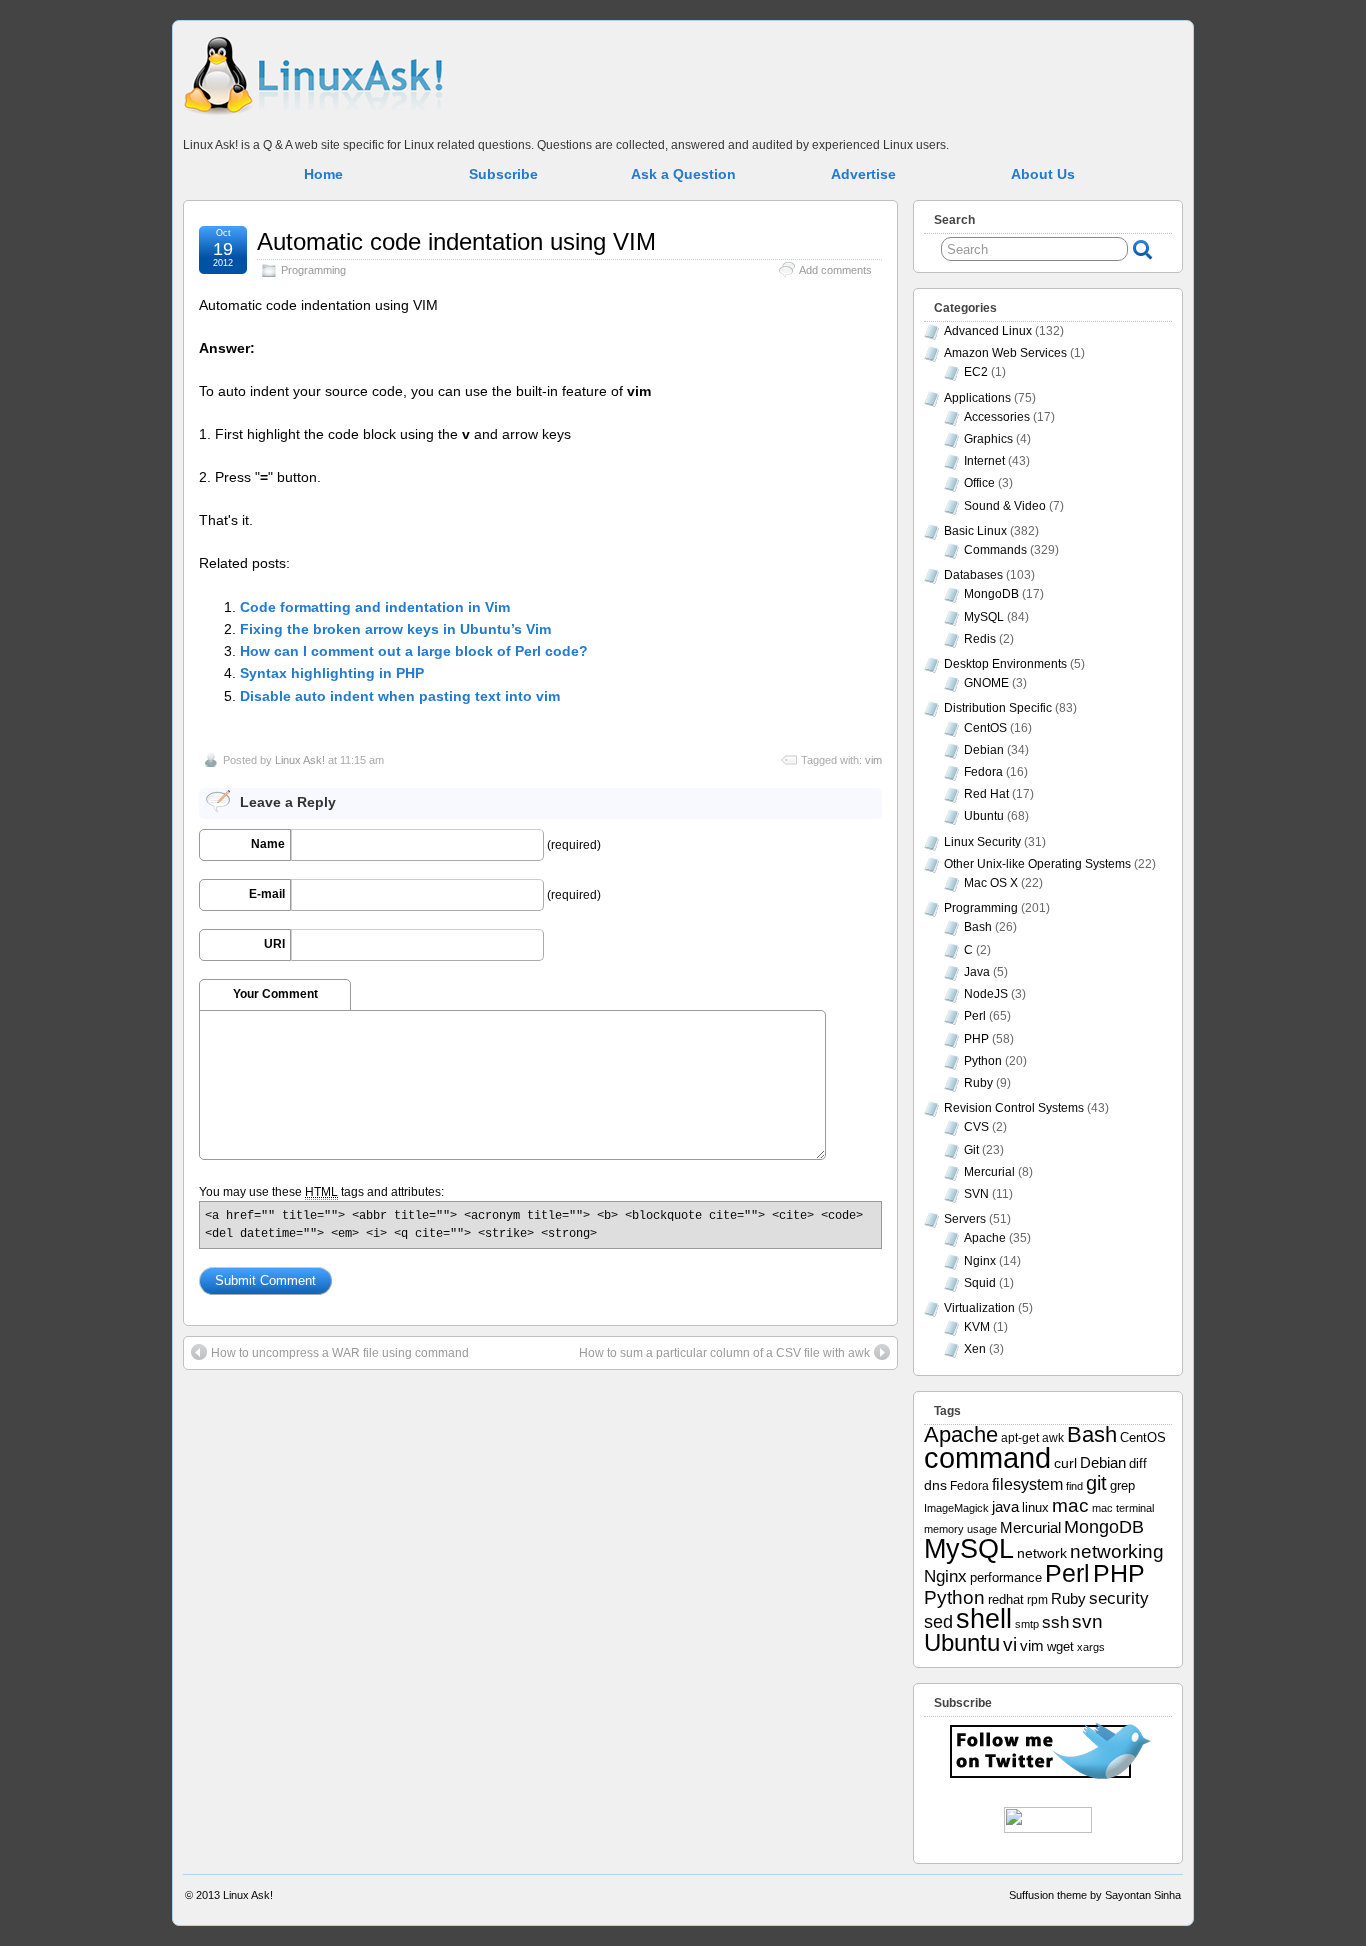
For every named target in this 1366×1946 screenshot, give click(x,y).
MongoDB (991, 594)
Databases (973, 575)
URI (274, 944)
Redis (980, 639)
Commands (995, 550)
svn (1087, 1621)
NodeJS (986, 994)
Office (979, 483)
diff (1138, 1463)
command (987, 1457)
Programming (313, 270)
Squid (980, 1283)
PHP (976, 1039)
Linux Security (982, 842)
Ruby (978, 1083)
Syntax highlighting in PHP (332, 673)
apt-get (1020, 1437)
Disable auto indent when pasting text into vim (400, 696)
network (1042, 1553)
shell (984, 1619)
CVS (976, 1127)
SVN (976, 1194)
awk (1053, 1437)
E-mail (267, 894)
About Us (1043, 174)
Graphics (988, 439)
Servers (965, 1219)
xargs (1091, 1647)
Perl (975, 1016)
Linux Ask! (300, 760)
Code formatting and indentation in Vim (375, 607)
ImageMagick (956, 1508)
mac (1070, 1505)
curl (1065, 1463)
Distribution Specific (998, 708)
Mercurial (989, 1172)
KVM (977, 1327)
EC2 (976, 372)
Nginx (980, 1261)
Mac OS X (991, 883)
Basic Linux (975, 531)
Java (977, 972)
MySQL (984, 617)
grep (1122, 1485)
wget (1060, 1646)
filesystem (1027, 1484)
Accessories (997, 417)
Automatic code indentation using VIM (456, 241)
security (1119, 1598)
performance (1006, 1578)
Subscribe (503, 174)
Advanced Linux (988, 331)
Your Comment (275, 994)
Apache (985, 1238)
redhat (1006, 1600)
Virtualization (979, 1308)
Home (323, 174)
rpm (1037, 1599)
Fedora (983, 772)
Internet (984, 461)
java (1005, 1507)
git (1096, 1483)
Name (268, 844)
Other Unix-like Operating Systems (1037, 864)
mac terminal (1123, 1508)
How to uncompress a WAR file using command (340, 1353)
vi (1010, 1644)
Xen (975, 1349)
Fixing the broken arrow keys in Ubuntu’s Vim (395, 629)
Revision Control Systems (1014, 1108)
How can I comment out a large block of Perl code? (414, 651)
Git (971, 1150)
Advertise (863, 174)
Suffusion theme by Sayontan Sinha (1095, 1895)
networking (1117, 1551)
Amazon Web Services (1005, 353)
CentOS (985, 728)
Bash (978, 927)
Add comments (835, 270)
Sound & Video (1005, 506)
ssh (1055, 1622)
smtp (1027, 1624)
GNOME (986, 683)
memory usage (960, 1529)
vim (873, 760)
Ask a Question (683, 174)
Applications (977, 398)
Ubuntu (984, 816)
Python (983, 1061)
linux (1035, 1507)
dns (935, 1485)
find (1074, 1486)
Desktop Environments (1005, 664)
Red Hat (986, 794)
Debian (984, 750)
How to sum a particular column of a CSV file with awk (724, 1353)
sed (938, 1622)
